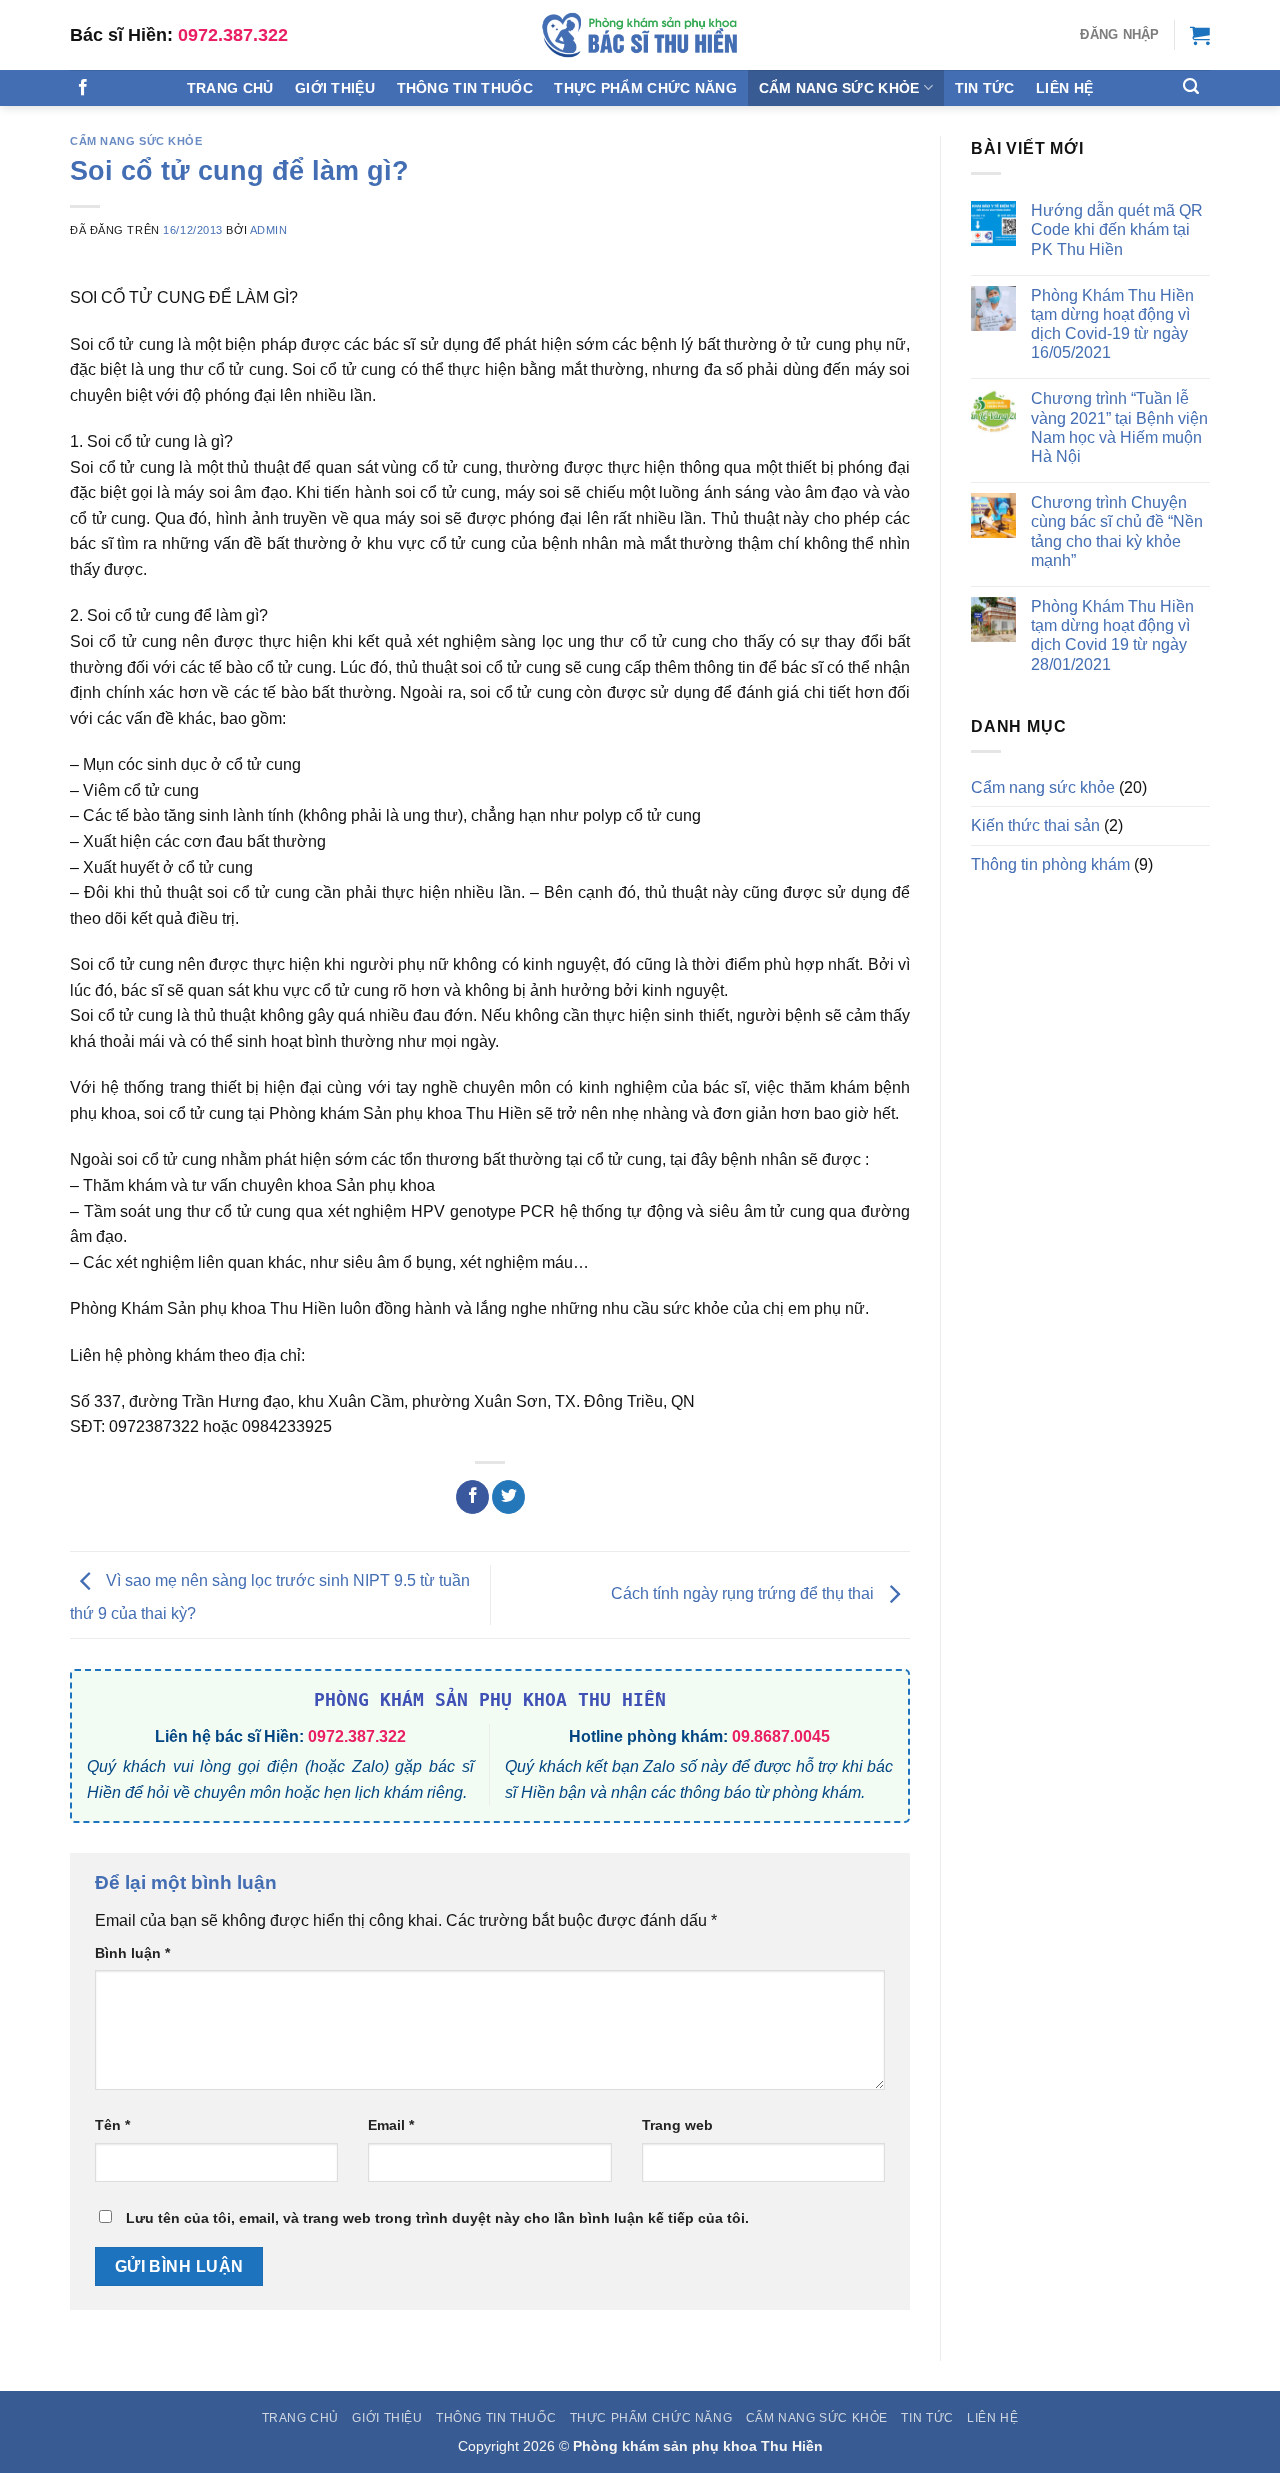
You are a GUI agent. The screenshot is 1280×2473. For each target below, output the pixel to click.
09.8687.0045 (781, 1736)
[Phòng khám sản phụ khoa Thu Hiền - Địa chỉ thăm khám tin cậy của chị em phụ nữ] (640, 35)
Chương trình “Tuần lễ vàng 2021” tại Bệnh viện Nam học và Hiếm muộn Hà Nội (1119, 427)
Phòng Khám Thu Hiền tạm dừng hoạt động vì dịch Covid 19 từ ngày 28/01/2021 (1112, 635)
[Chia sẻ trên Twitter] (508, 1497)
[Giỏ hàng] (1200, 35)
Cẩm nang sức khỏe (839, 88)
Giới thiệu (335, 88)
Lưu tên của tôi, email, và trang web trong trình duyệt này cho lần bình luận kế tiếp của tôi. (437, 2218)
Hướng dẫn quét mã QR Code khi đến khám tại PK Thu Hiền (1117, 229)
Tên (112, 2125)
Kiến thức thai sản (1035, 825)
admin (269, 230)
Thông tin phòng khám (1050, 864)
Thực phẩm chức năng (645, 88)
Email (391, 2125)
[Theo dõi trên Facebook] (83, 88)
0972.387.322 (233, 35)
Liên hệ (1064, 88)
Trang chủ (230, 88)
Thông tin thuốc (465, 88)
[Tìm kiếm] (1191, 86)
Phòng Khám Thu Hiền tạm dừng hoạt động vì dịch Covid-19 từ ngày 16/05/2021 (1112, 324)
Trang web (677, 2125)
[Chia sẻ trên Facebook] (472, 1497)
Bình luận (132, 1953)
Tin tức (985, 88)
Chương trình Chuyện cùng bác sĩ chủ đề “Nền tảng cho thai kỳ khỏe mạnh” (1117, 531)
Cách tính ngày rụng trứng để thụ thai (744, 1593)
